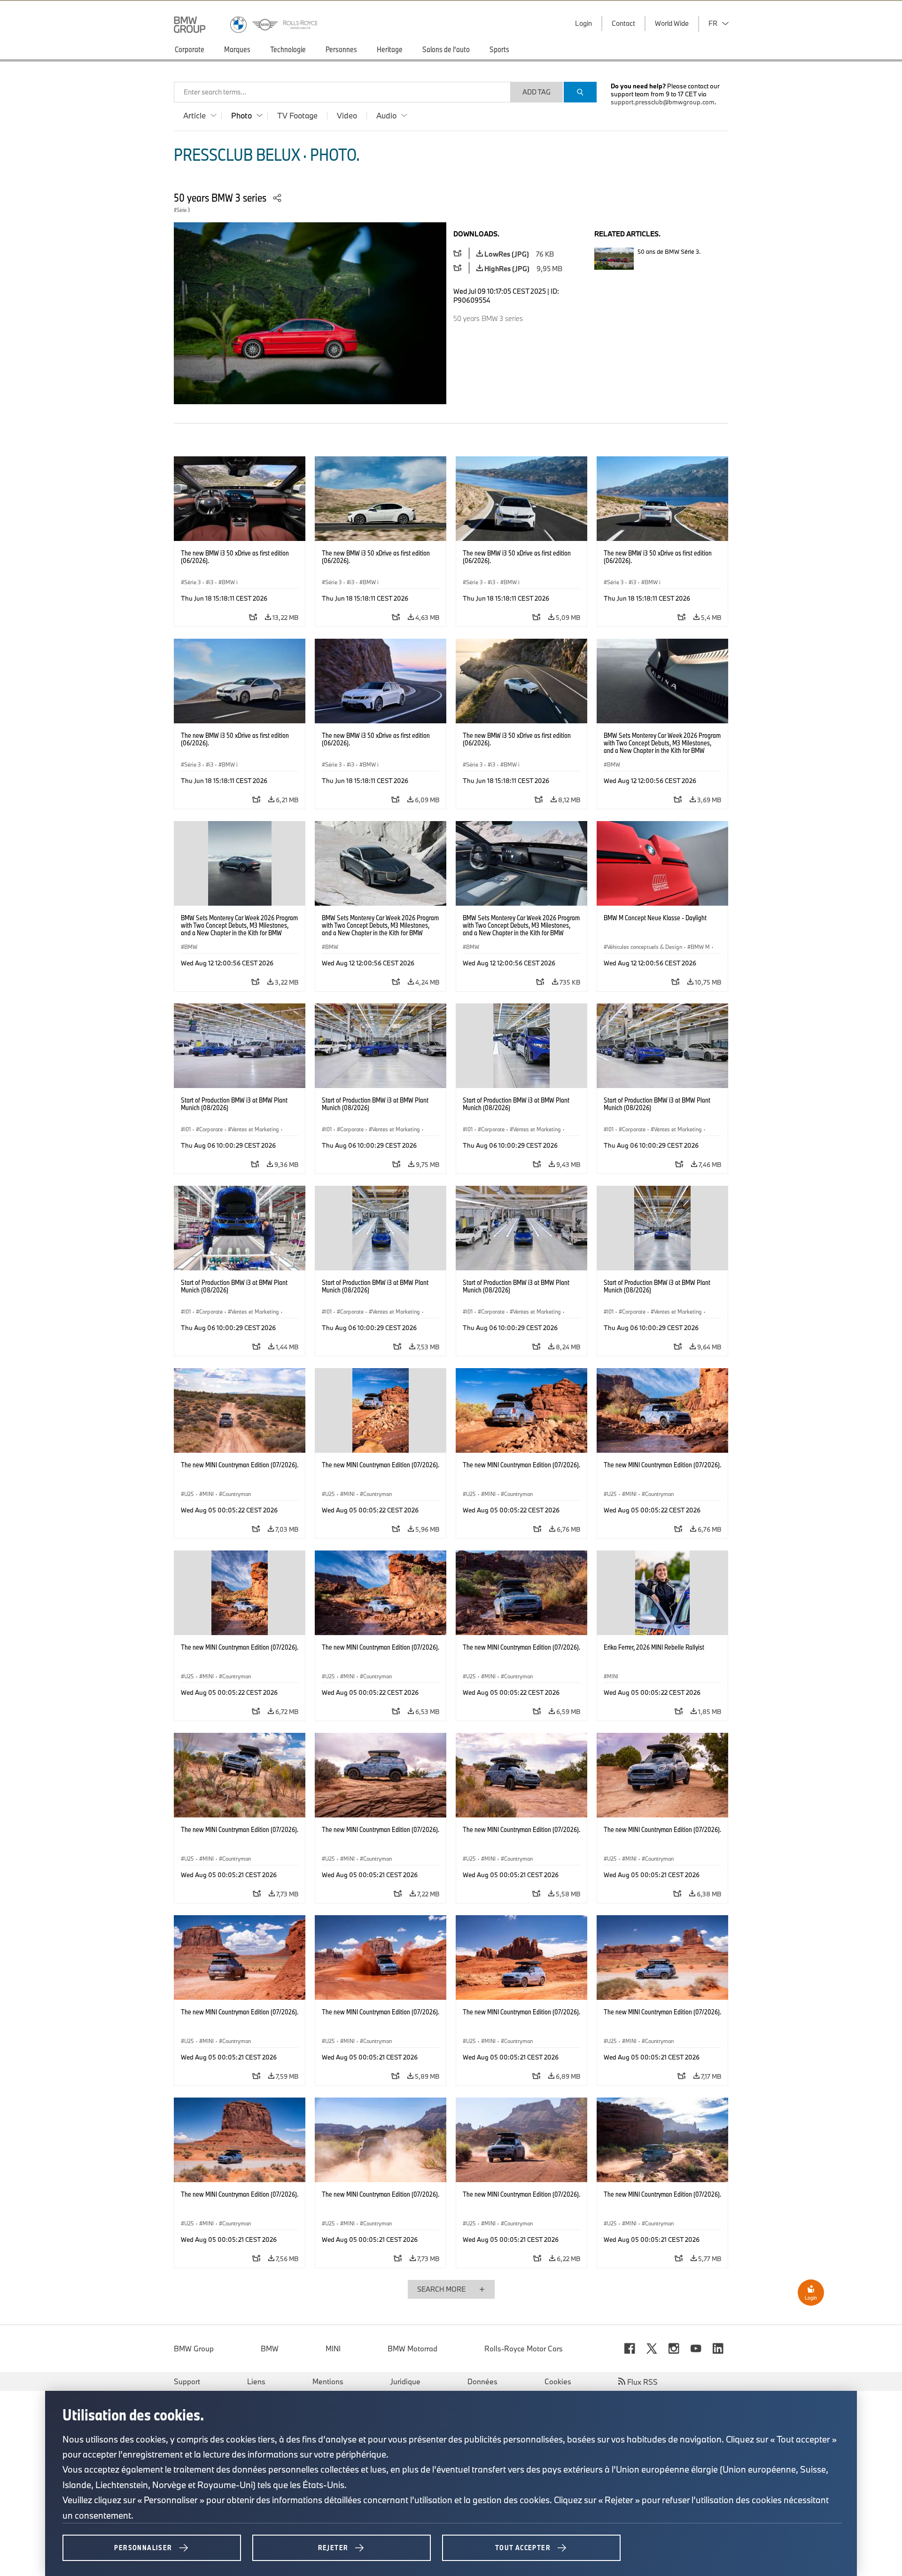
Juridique (405, 2381)
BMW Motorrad (412, 2349)
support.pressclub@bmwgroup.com (663, 102)
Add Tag (537, 92)
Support (187, 2381)
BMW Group (194, 2349)
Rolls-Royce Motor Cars (524, 2349)
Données (482, 2381)
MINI (333, 2349)
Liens (256, 2381)
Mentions (328, 2381)
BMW (270, 2349)
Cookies (558, 2381)
